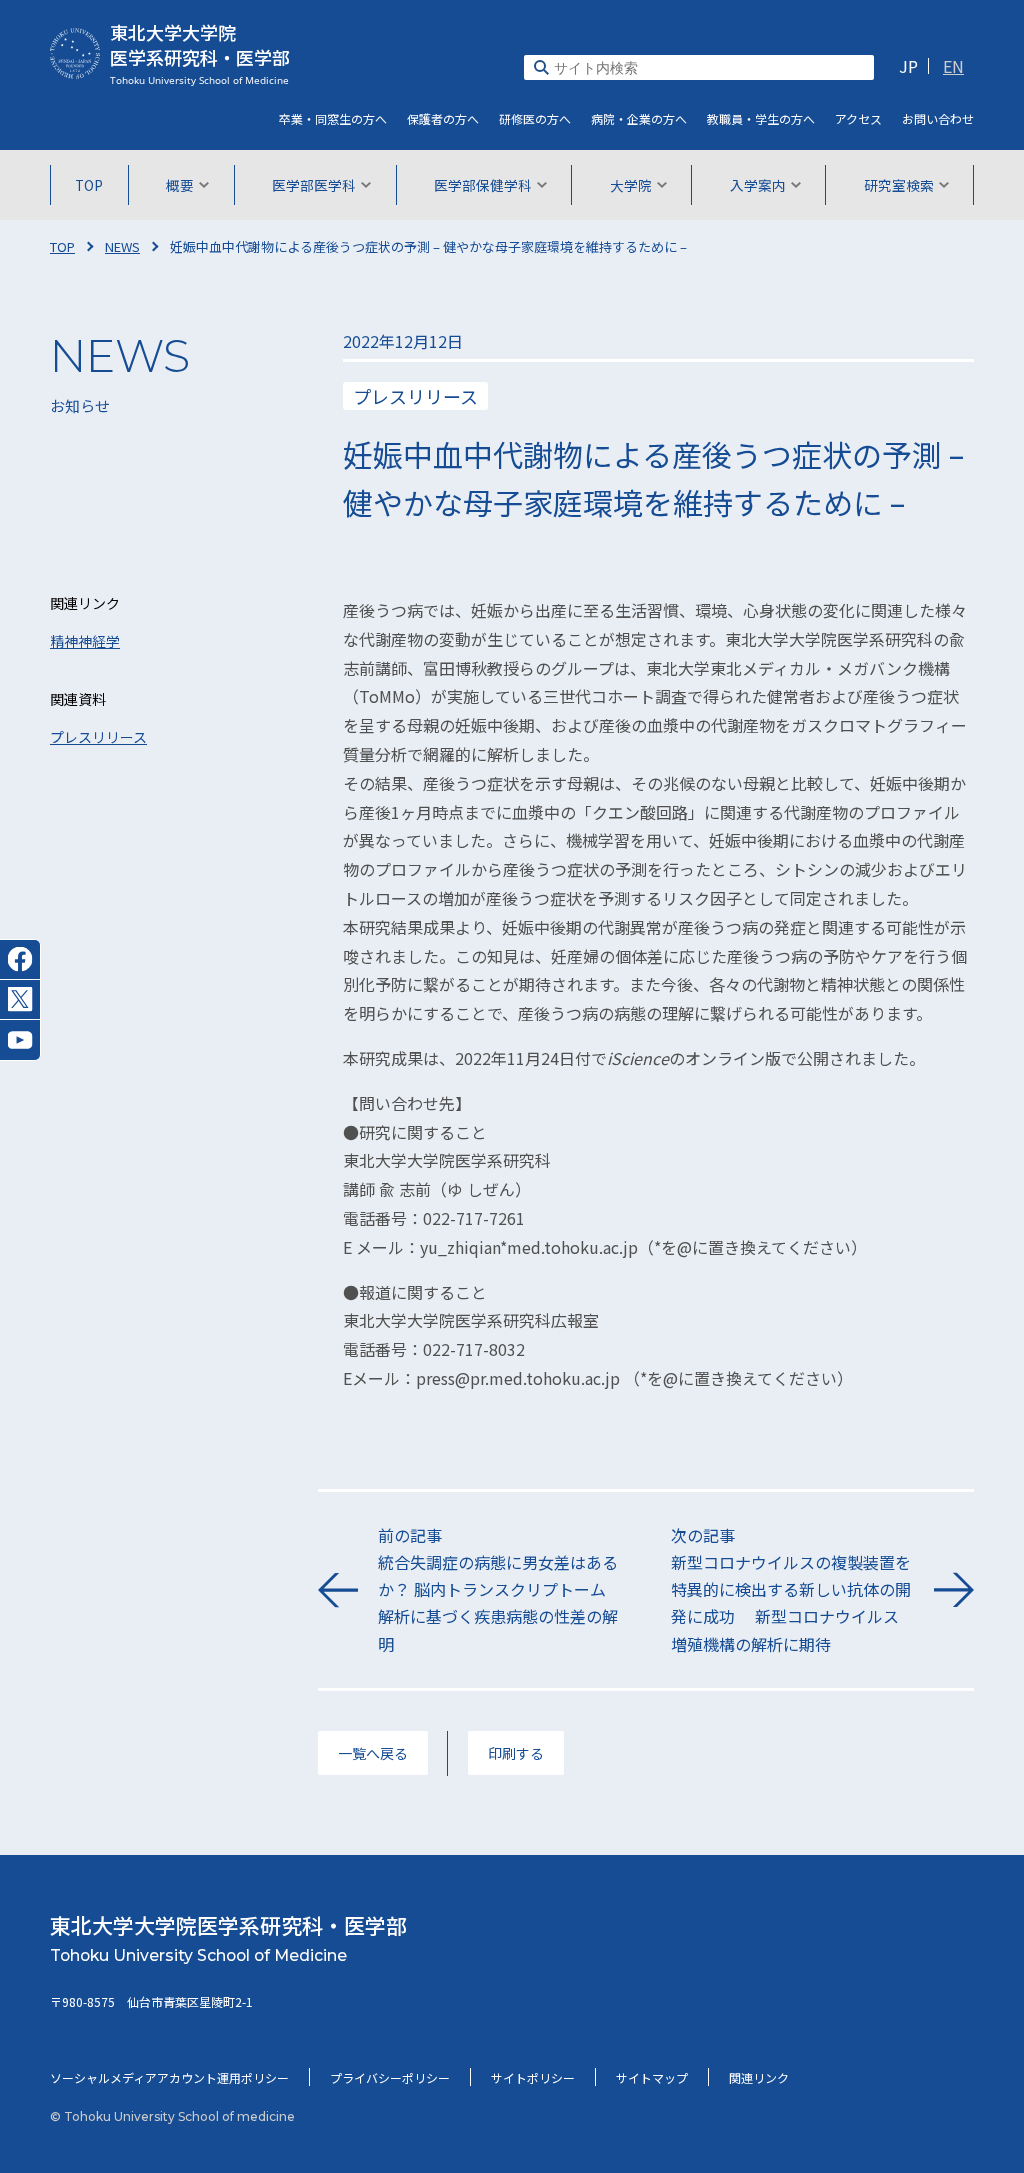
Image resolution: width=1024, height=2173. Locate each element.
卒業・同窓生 (333, 118)
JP (908, 66)
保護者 (443, 118)
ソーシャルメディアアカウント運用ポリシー (169, 2077)
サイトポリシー (533, 2077)
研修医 (535, 118)
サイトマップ (652, 2077)
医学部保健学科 (483, 185)
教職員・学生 (761, 118)
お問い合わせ (938, 118)
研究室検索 (899, 185)
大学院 (631, 185)
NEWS (122, 246)
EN (953, 66)
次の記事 (791, 1589)
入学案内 (758, 185)
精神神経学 (85, 641)
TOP (89, 185)
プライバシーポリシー (390, 2077)
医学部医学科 (314, 185)
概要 (180, 185)
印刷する (516, 1753)
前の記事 (498, 1589)
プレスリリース (98, 737)
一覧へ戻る (373, 1753)
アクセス (858, 118)
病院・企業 (639, 118)
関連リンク (759, 2077)
